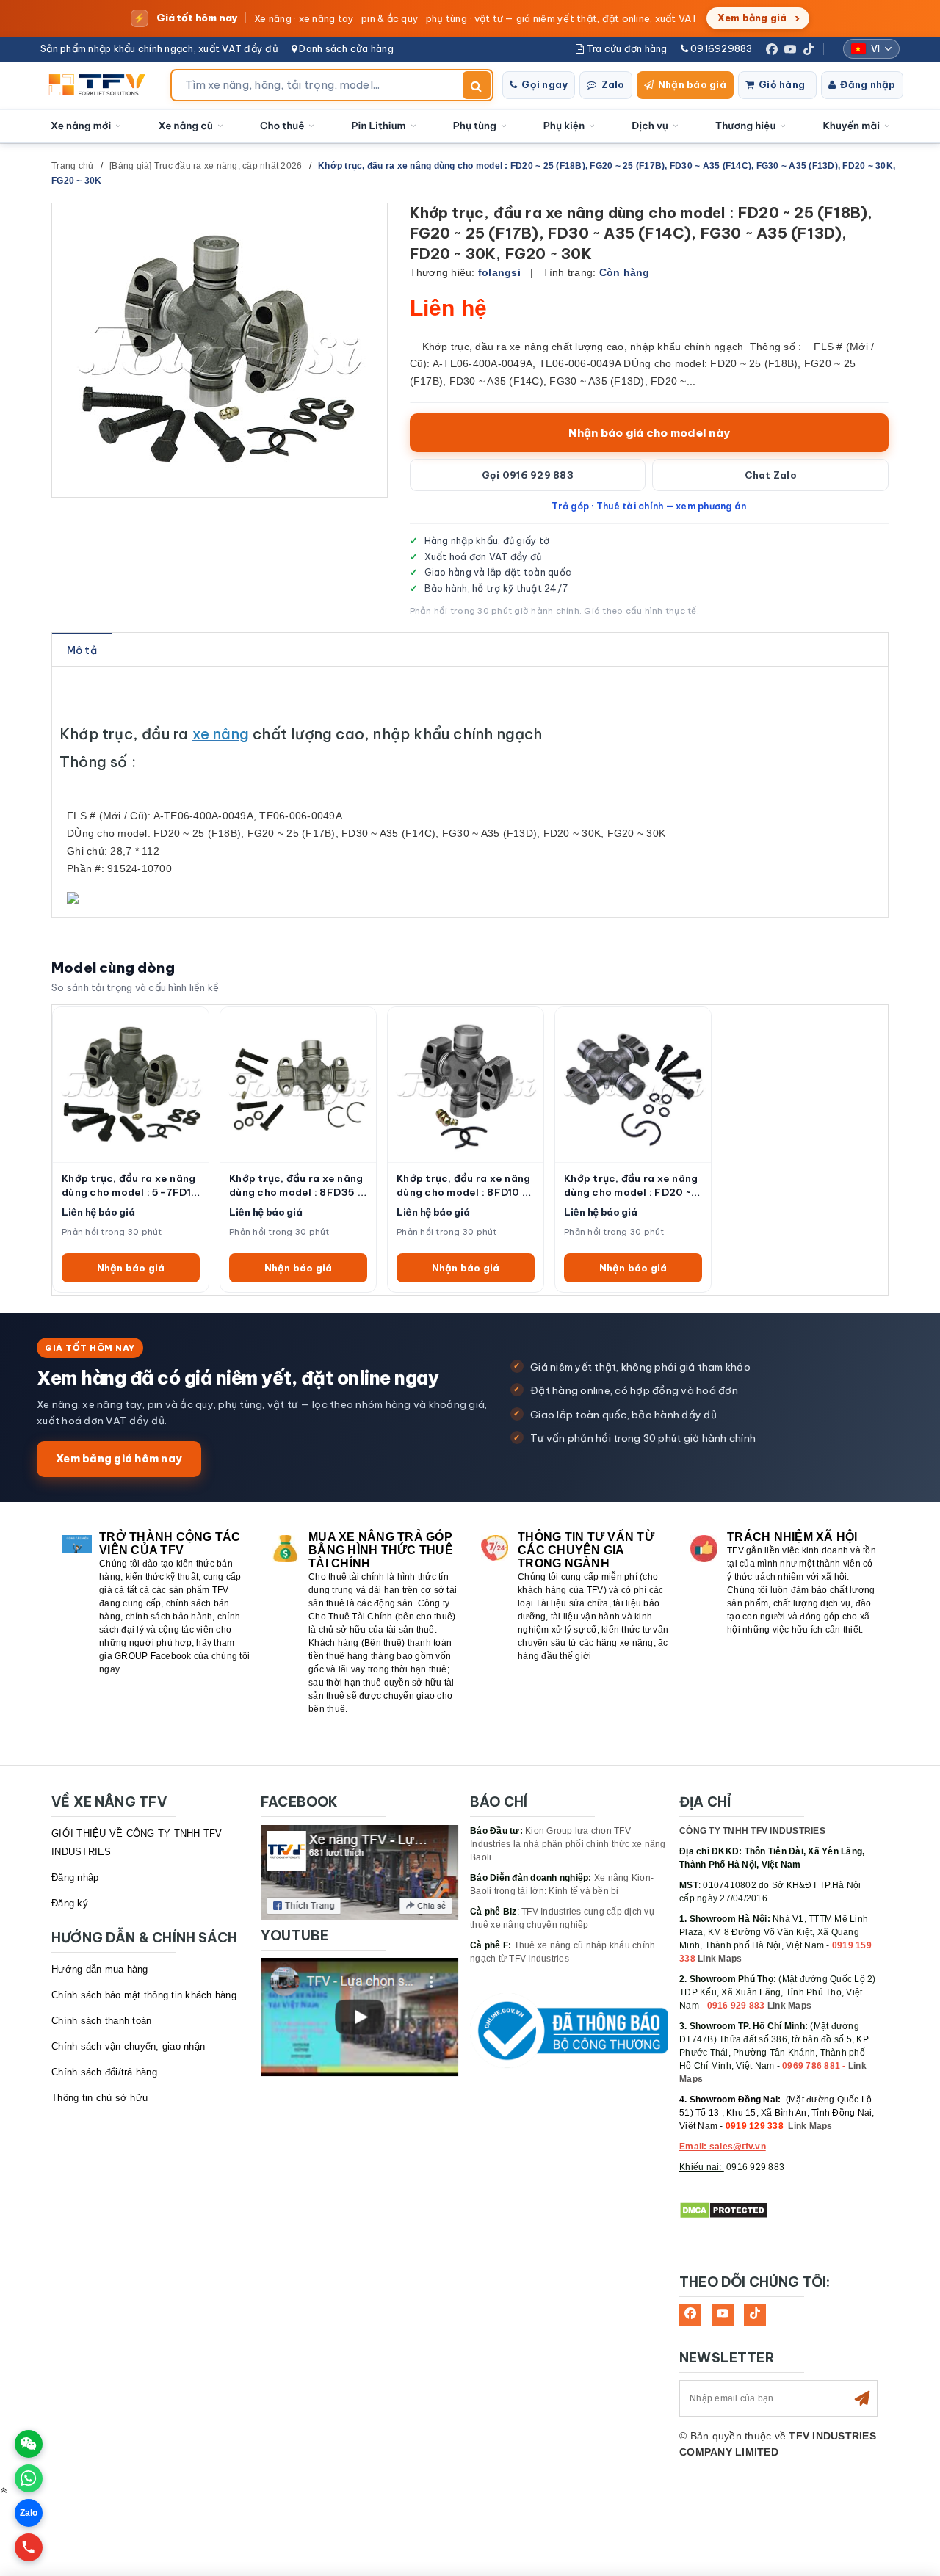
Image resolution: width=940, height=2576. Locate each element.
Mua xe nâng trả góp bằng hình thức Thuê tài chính (381, 1550)
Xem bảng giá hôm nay (119, 1458)
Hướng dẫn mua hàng (100, 1969)
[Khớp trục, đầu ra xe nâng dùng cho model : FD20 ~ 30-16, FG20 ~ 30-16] (633, 1085)
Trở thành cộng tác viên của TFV (170, 1543)
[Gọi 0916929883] (29, 2547)
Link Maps (720, 1959)
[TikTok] (809, 49)
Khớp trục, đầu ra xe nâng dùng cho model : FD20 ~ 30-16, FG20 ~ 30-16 (631, 1186)
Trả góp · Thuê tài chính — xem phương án (649, 506)
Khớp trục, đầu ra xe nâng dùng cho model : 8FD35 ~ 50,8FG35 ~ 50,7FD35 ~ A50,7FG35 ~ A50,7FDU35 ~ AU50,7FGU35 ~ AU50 (296, 1186)
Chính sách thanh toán (101, 2021)
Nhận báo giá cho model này (650, 433)
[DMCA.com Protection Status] (724, 2210)
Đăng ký (70, 1903)
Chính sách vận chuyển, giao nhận (128, 2046)
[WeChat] (29, 2444)
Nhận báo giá (692, 84)
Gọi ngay (545, 84)
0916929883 (720, 48)
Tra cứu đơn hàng (625, 48)
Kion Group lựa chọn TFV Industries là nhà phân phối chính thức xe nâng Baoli (568, 1844)
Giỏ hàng (782, 84)
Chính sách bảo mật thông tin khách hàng (144, 1995)
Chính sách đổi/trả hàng (104, 2072)
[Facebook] (772, 49)
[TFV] (101, 85)
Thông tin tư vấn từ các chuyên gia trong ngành (586, 1550)
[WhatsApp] (29, 2478)
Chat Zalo (771, 475)
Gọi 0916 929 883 (528, 475)
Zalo (613, 84)
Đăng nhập (868, 84)
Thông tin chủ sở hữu (100, 2098)
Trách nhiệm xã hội (792, 1537)
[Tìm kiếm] (477, 85)
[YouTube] (790, 49)
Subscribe (862, 2398)
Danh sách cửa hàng (345, 48)
